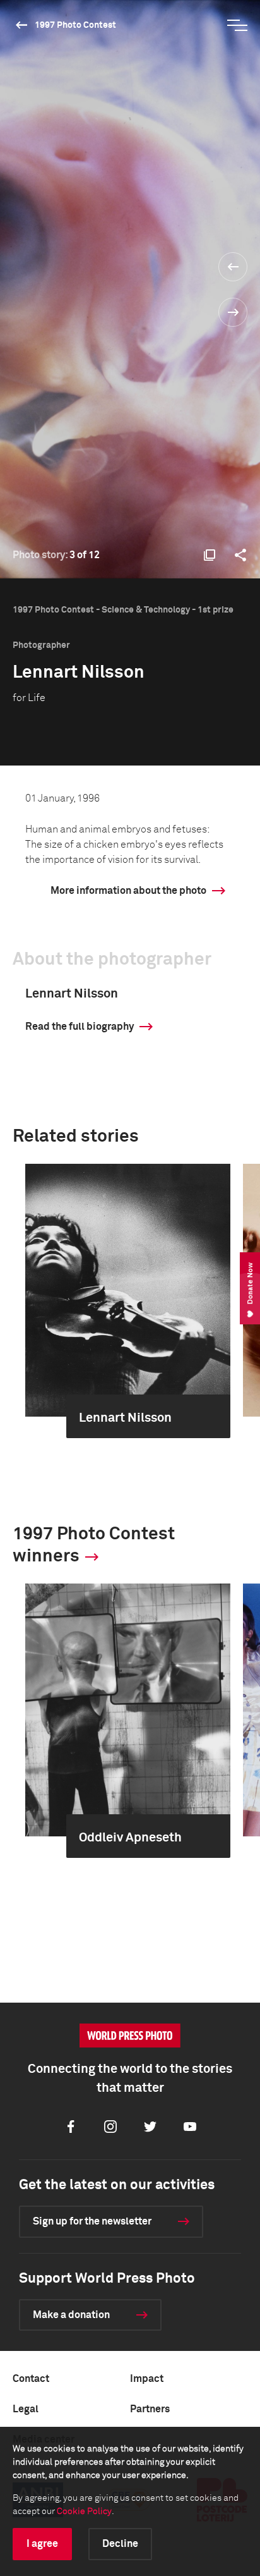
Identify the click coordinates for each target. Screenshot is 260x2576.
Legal (26, 2409)
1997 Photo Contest (75, 25)
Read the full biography (80, 1027)
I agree (42, 2544)
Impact (147, 2379)
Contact (31, 2379)
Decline (120, 2544)
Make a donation (71, 2315)
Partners (150, 2409)
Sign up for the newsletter (92, 2221)
